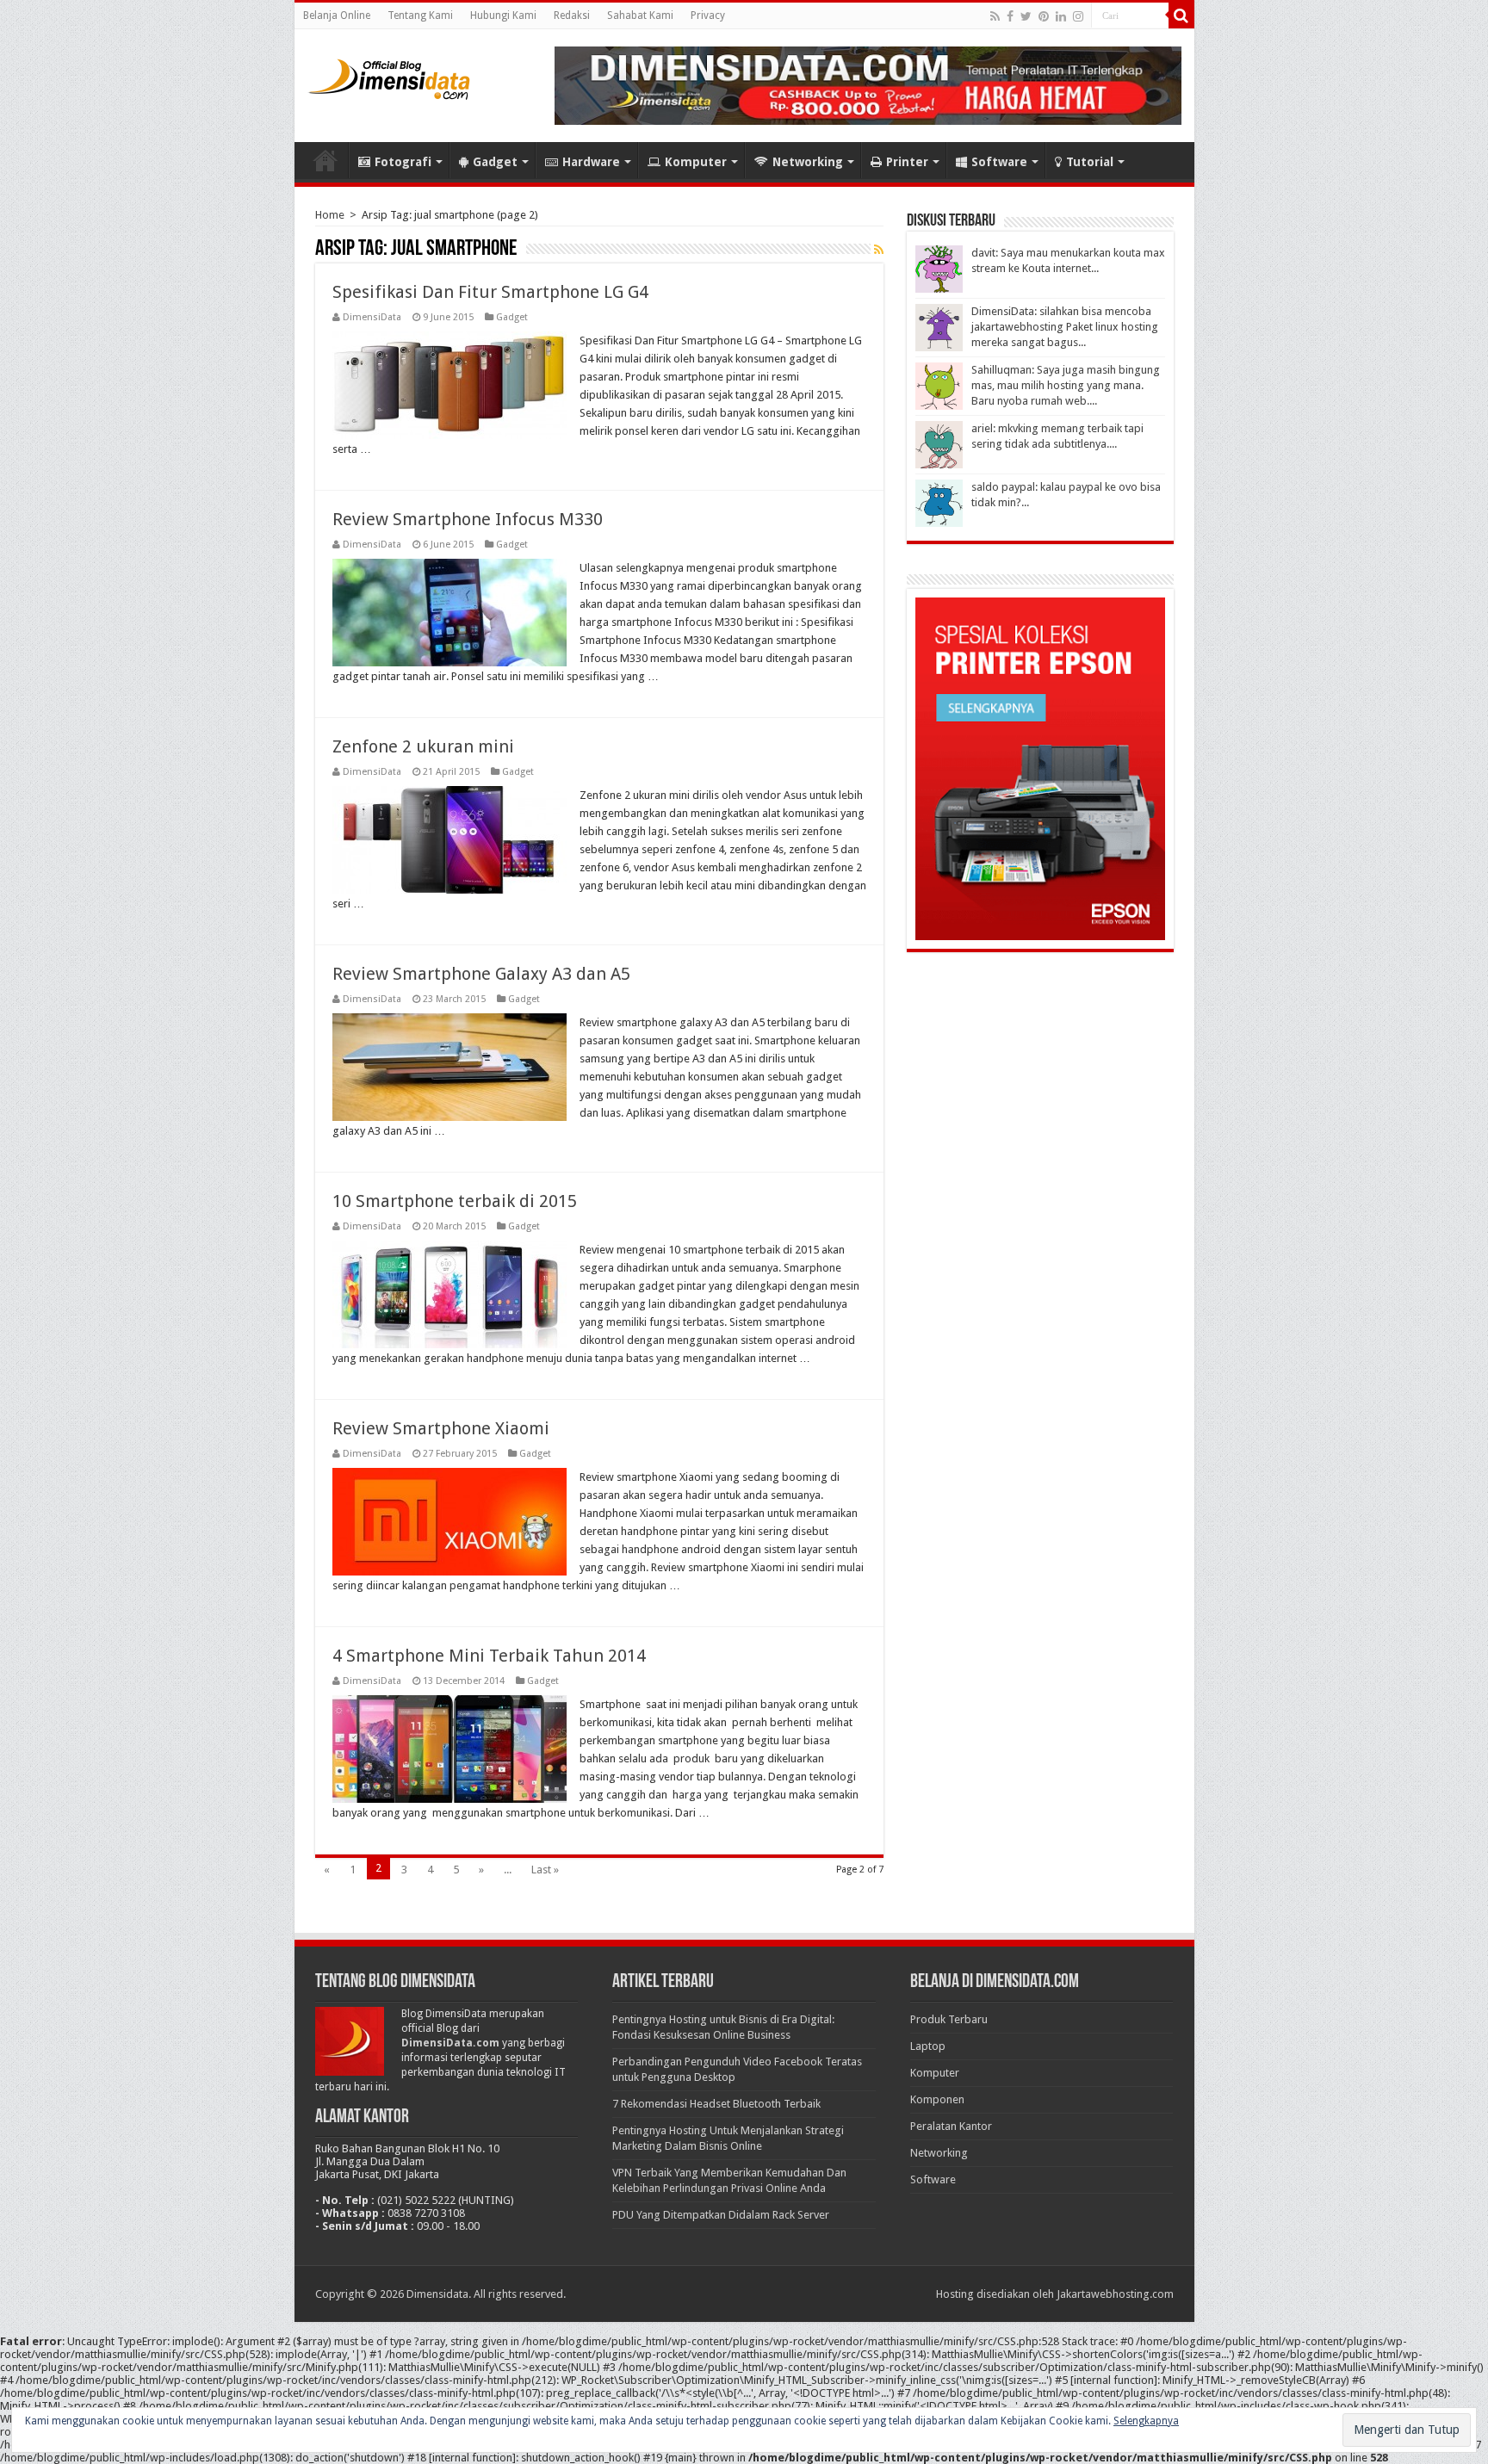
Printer (907, 162)
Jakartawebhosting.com (1115, 2294)
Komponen (937, 2099)
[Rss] (995, 16)
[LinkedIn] (1061, 16)
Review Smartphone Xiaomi (441, 1428)
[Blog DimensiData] (389, 76)
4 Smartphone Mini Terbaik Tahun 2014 (489, 1656)
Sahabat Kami (640, 15)
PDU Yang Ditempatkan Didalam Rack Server (721, 2215)
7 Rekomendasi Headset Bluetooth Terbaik (716, 2104)
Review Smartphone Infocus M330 (468, 519)
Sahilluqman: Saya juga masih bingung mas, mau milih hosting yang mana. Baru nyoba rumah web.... (1066, 385)
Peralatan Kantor (951, 2126)
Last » (545, 1870)
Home (325, 160)
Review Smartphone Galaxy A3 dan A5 (481, 974)
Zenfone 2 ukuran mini (423, 746)
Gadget (495, 162)
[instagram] (1078, 16)
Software (999, 162)
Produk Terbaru (949, 2019)
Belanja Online (337, 15)
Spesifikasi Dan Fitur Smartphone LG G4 (490, 292)
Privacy (708, 15)
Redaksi (572, 15)
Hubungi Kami (503, 15)
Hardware (591, 162)
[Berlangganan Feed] (879, 250)
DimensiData (372, 317)
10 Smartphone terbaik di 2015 (455, 1201)
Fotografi (403, 162)
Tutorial (1090, 162)
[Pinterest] (1044, 16)
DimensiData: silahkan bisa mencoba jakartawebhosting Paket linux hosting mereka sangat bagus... (1065, 327)
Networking (808, 162)
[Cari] (1181, 15)
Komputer (696, 162)
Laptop (928, 2046)
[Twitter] (1026, 16)
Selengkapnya (1146, 2421)
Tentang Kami (420, 15)
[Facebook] (1010, 16)
